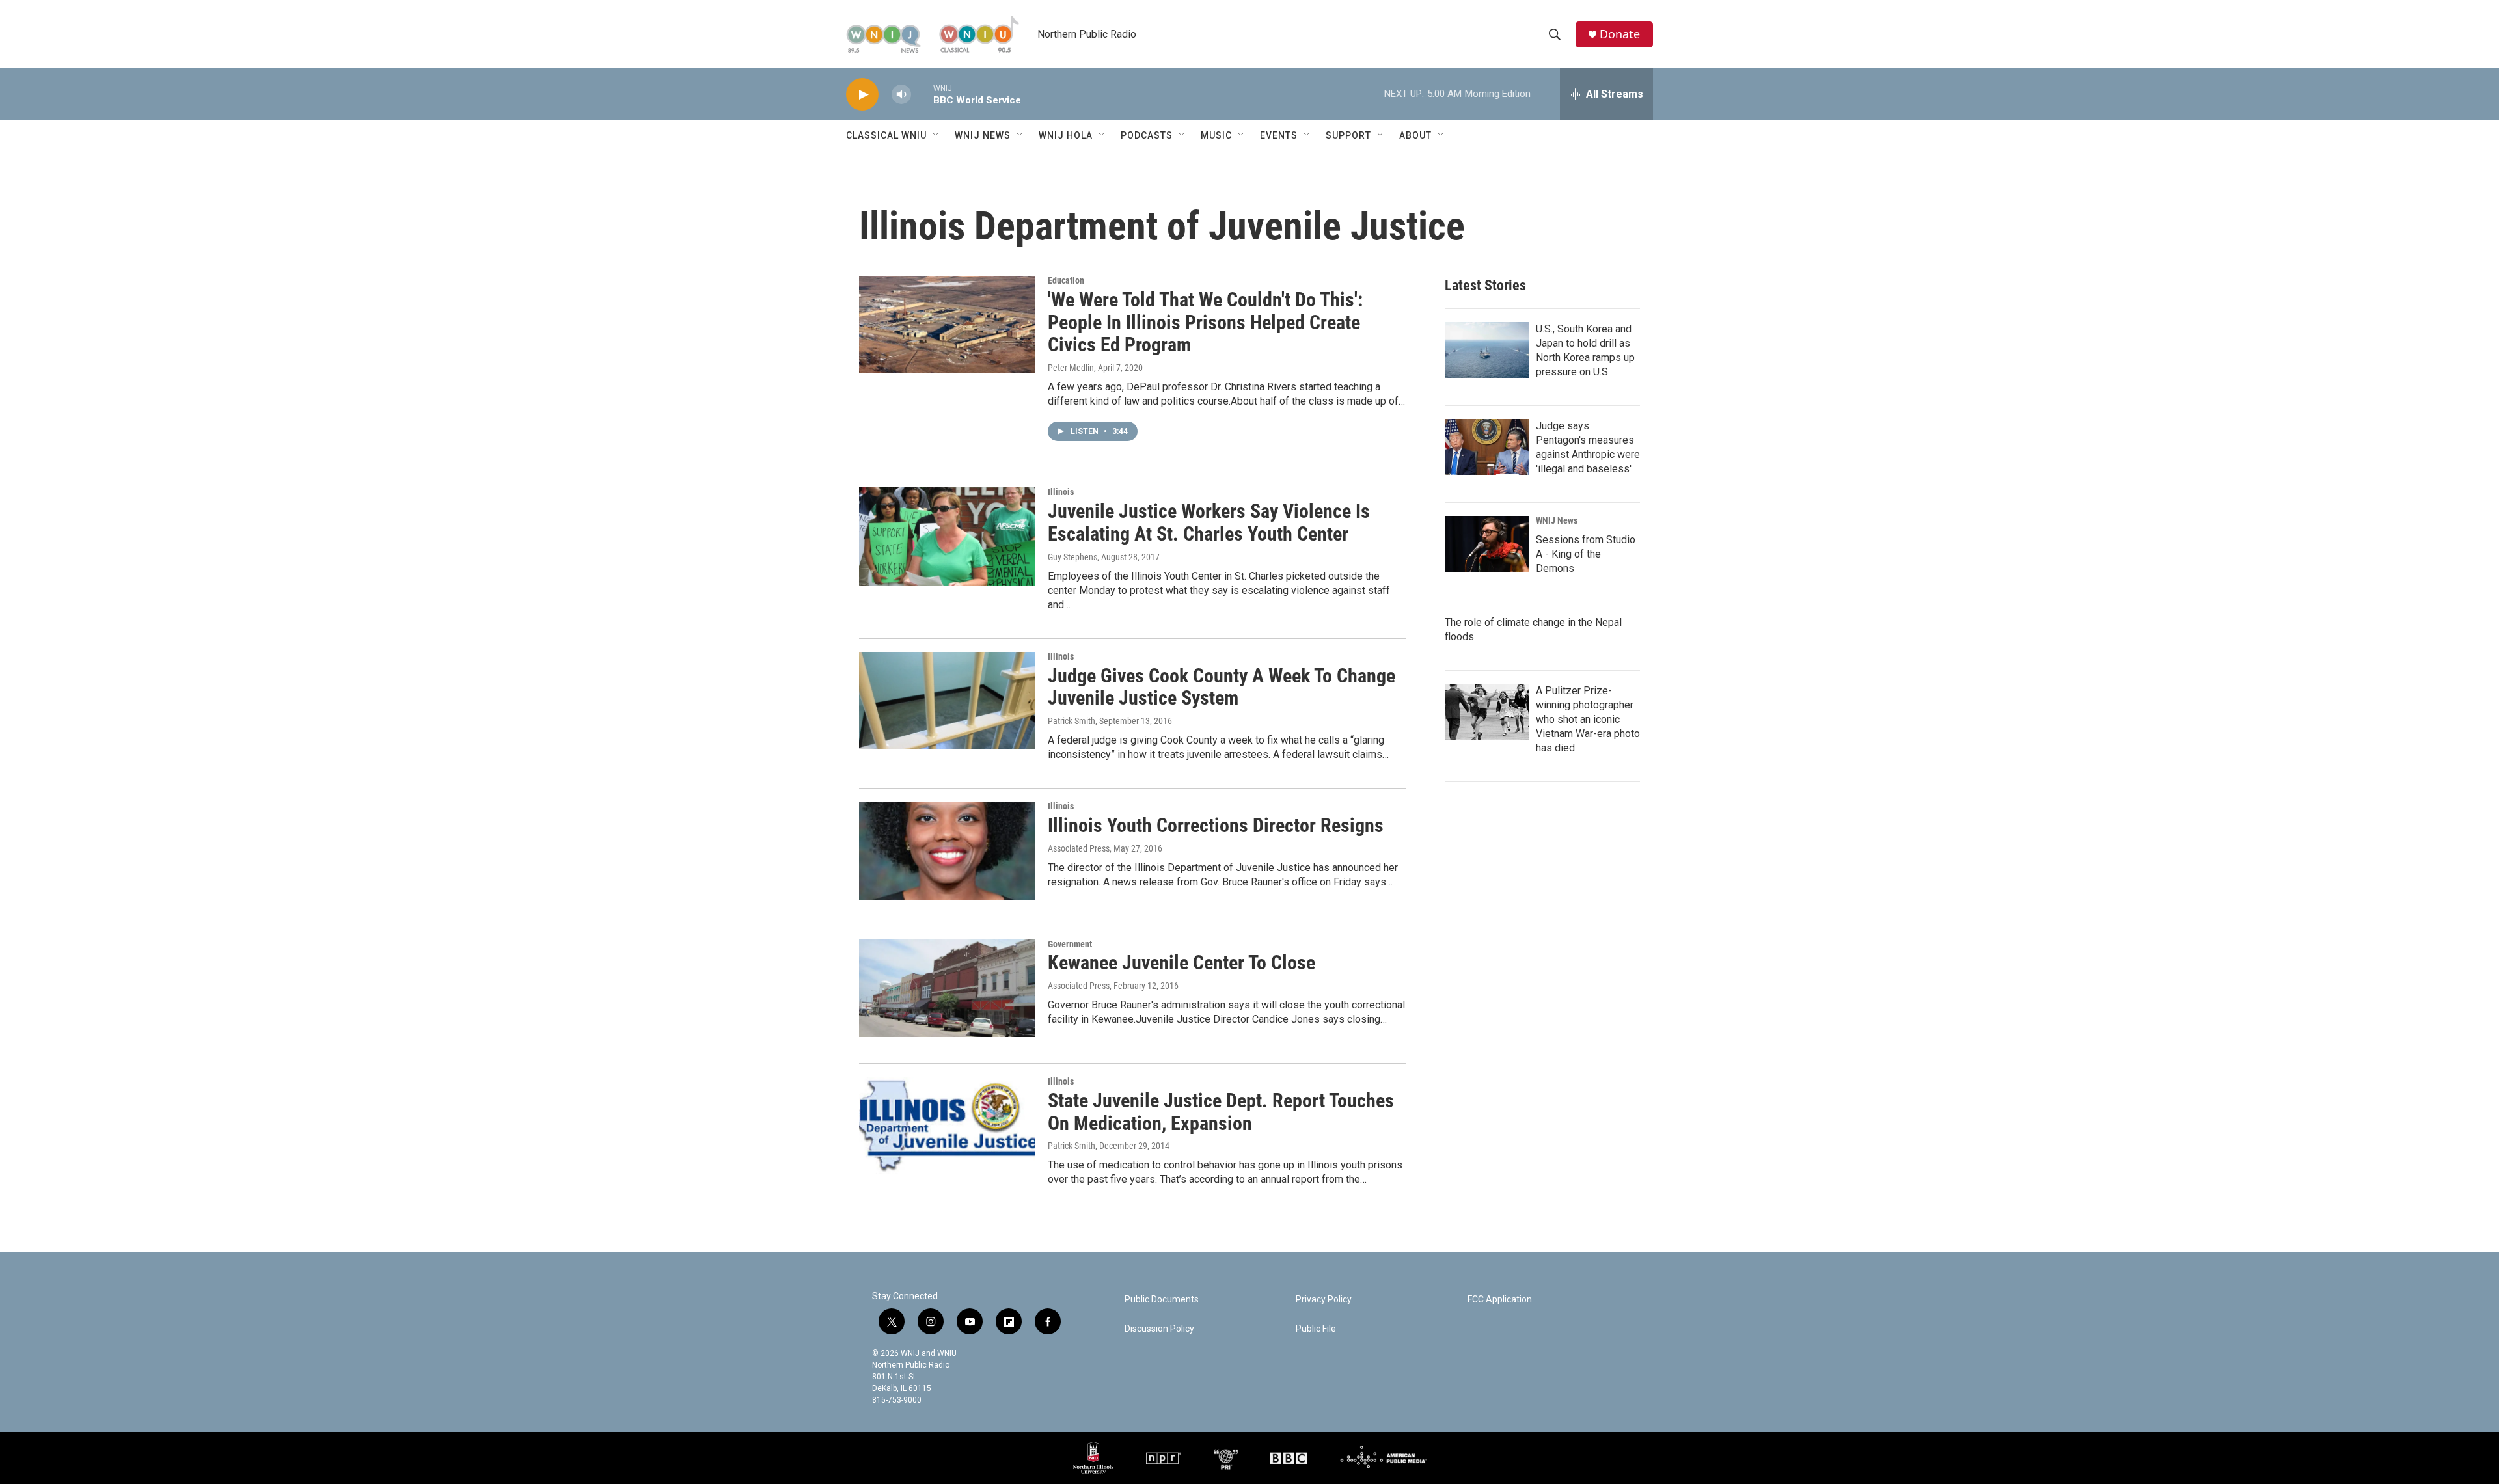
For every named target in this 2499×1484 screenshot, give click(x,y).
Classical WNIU (886, 135)
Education (1066, 280)
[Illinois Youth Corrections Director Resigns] (947, 850)
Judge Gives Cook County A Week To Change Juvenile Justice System (1222, 687)
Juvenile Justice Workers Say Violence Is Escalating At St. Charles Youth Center (1209, 522)
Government (1070, 944)
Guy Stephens (1072, 557)
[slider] (922, 94)
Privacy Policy (1324, 1300)
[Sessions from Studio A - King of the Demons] (1487, 544)
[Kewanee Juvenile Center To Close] (947, 988)
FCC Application (1500, 1300)
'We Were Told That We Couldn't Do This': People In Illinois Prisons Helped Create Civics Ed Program (1205, 322)
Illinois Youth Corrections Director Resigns (1216, 825)
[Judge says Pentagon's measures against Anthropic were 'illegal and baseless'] (1487, 447)
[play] (862, 95)
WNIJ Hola (1066, 135)
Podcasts (1147, 135)
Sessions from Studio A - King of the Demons (1586, 554)
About (1415, 135)
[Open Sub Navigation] (936, 135)
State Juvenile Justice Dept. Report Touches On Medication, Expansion (1221, 1112)
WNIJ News (983, 135)
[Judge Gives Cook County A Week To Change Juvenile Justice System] (947, 701)
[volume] (901, 95)
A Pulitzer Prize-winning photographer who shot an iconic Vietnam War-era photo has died (1588, 719)
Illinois (1061, 492)
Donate (1620, 34)
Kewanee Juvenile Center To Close (1181, 963)
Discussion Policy (1159, 1329)
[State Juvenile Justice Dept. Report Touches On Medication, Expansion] (947, 1126)
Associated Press (1079, 848)
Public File (1316, 1329)
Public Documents (1162, 1300)
